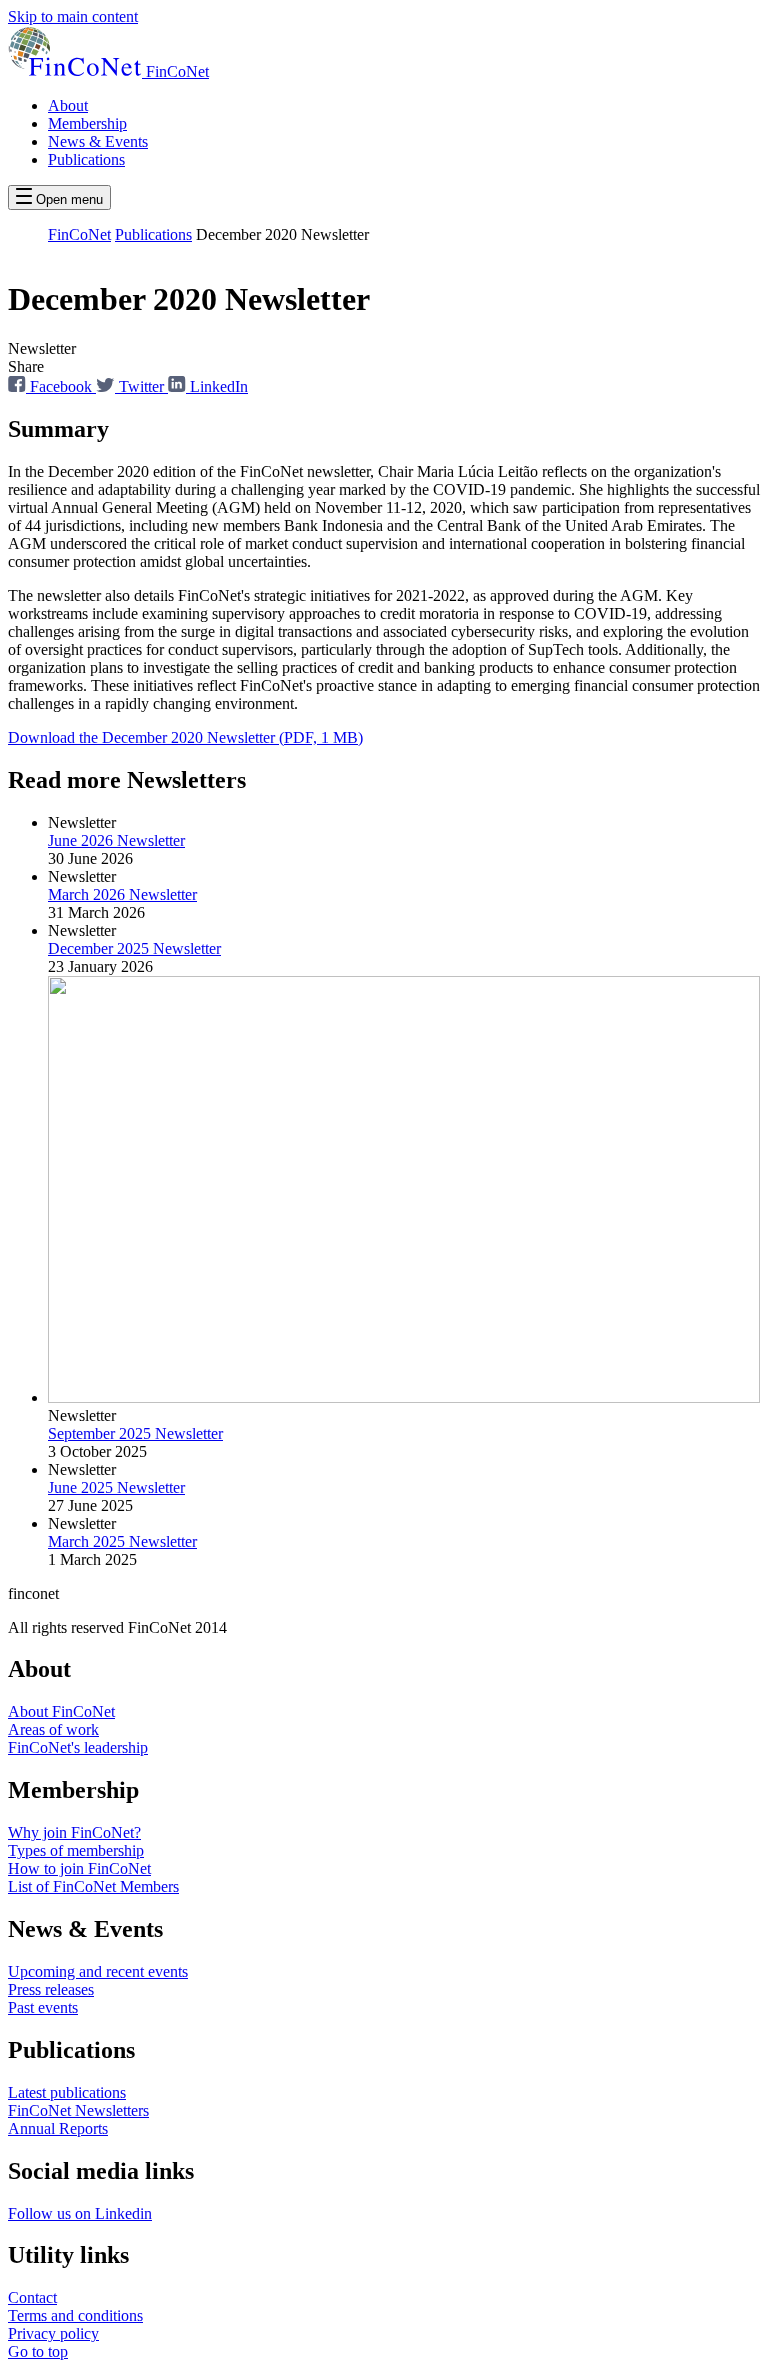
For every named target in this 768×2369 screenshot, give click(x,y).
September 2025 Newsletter (135, 1433)
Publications (86, 159)
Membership (87, 123)
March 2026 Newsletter (122, 894)
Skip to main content (73, 16)
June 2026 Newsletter (116, 840)
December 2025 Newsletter (134, 948)
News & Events (98, 141)
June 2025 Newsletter (116, 1487)
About (68, 105)
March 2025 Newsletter (122, 1541)
